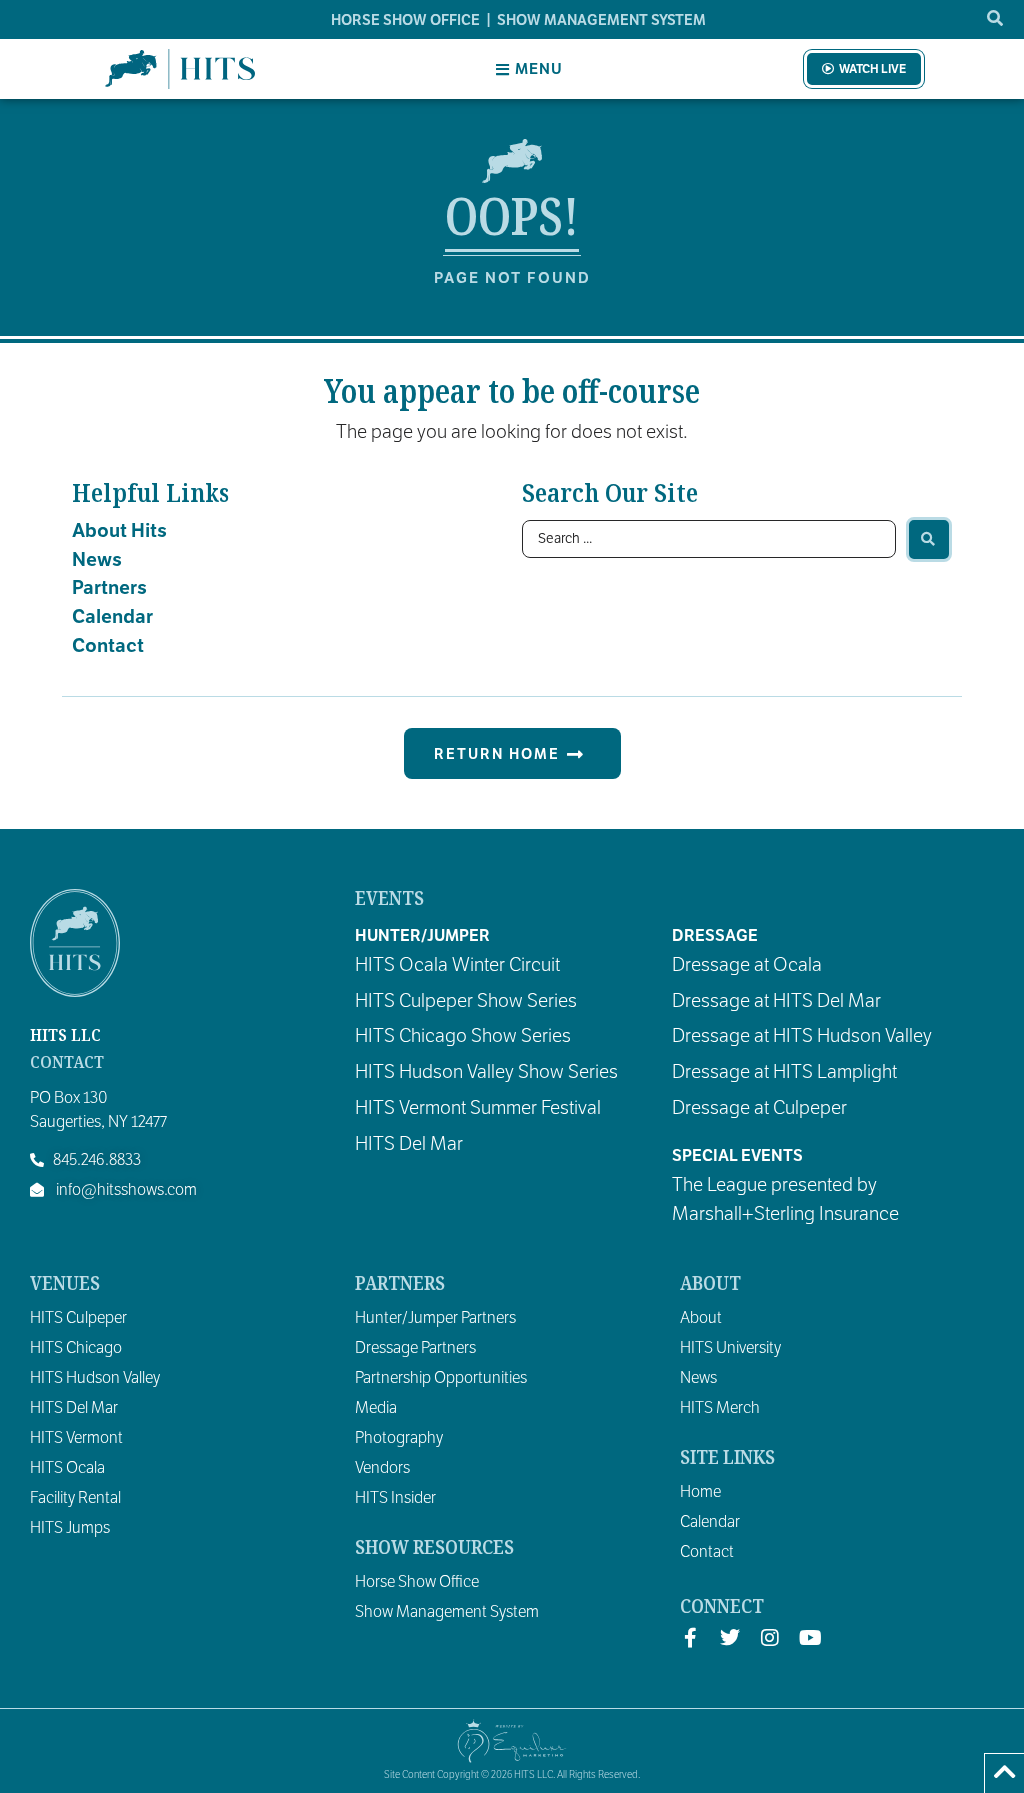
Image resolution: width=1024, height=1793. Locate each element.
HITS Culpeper (78, 1318)
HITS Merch (720, 1408)
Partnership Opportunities (441, 1378)
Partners (109, 587)
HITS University (730, 1348)
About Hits (119, 530)
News (97, 559)
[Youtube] (810, 1638)
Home (700, 1492)
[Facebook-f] (690, 1638)
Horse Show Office (417, 1582)
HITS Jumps (70, 1528)
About (701, 1318)
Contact (108, 645)
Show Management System (447, 1612)
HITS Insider (395, 1498)
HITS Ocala (67, 1468)
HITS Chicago (76, 1348)
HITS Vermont (76, 1438)
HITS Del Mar (74, 1408)
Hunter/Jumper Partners (435, 1318)
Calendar (112, 616)
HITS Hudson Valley (95, 1378)
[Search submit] (929, 539)
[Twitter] (730, 1638)
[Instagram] (770, 1638)
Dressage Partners (415, 1348)
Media (376, 1408)
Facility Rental (75, 1498)
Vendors (382, 1468)
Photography (399, 1438)
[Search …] (996, 19)
